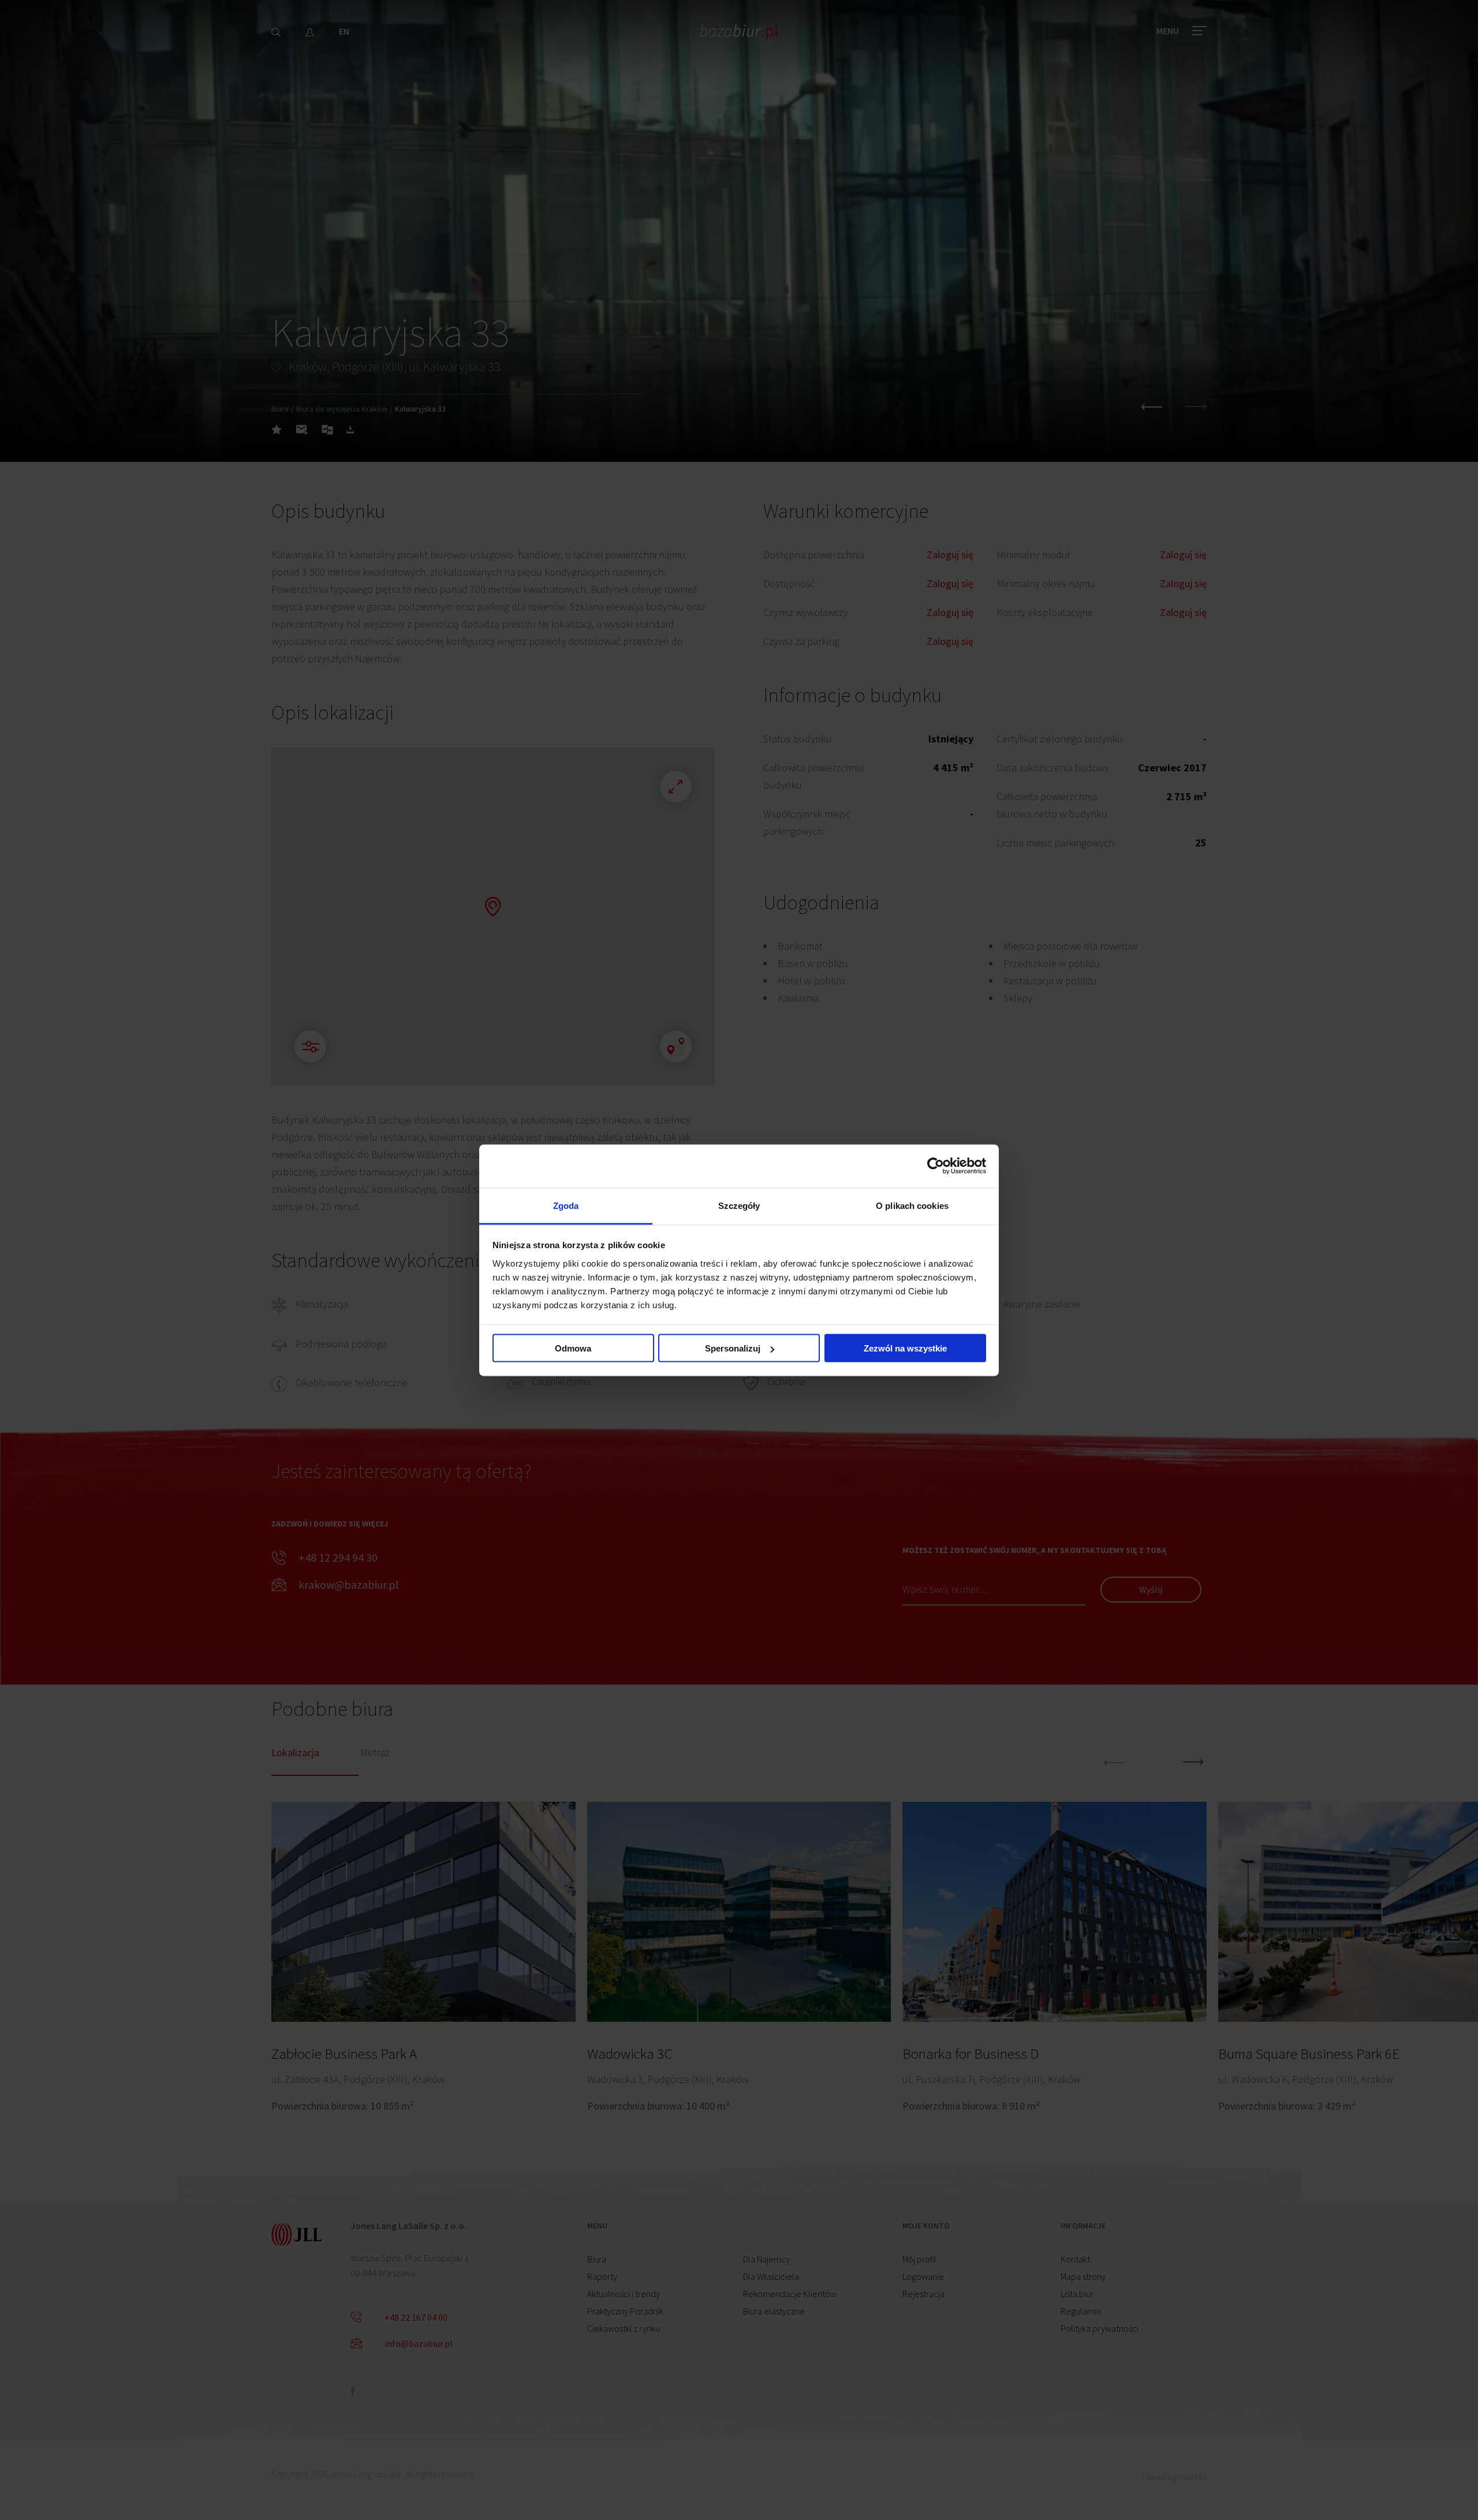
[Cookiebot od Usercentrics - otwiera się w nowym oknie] (936, 1166)
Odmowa (573, 1348)
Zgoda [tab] (566, 1205)
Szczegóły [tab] (739, 1205)
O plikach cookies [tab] (912, 1205)
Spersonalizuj (733, 1348)
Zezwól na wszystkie (905, 1348)
